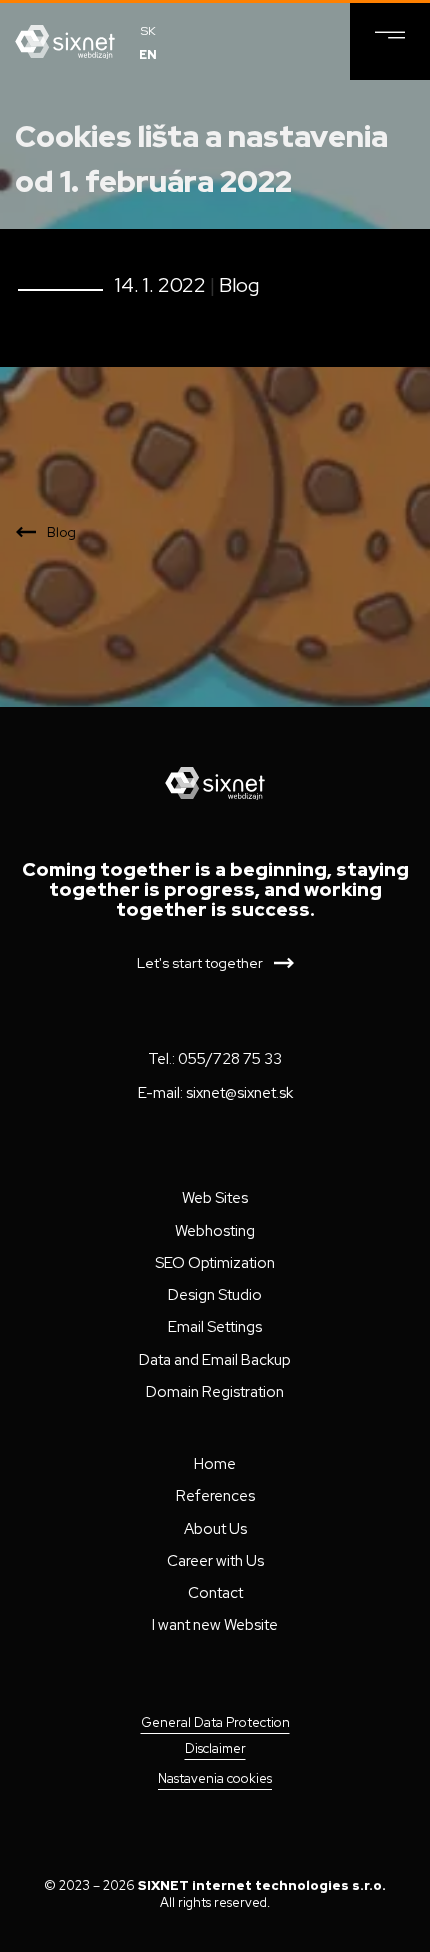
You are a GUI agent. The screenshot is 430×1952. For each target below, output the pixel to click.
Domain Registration (215, 1392)
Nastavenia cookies (215, 1778)
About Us (215, 1529)
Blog (239, 285)
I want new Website (215, 1625)
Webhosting (215, 1231)
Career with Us (215, 1561)
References (215, 1496)
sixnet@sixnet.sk (239, 1093)
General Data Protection (215, 1723)
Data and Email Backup (215, 1360)
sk (148, 31)
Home (215, 1464)
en (148, 55)
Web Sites (215, 1198)
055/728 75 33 (230, 1059)
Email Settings (215, 1327)
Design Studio (215, 1295)
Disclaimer (215, 1749)
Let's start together (200, 963)
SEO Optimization (215, 1263)
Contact (215, 1593)
